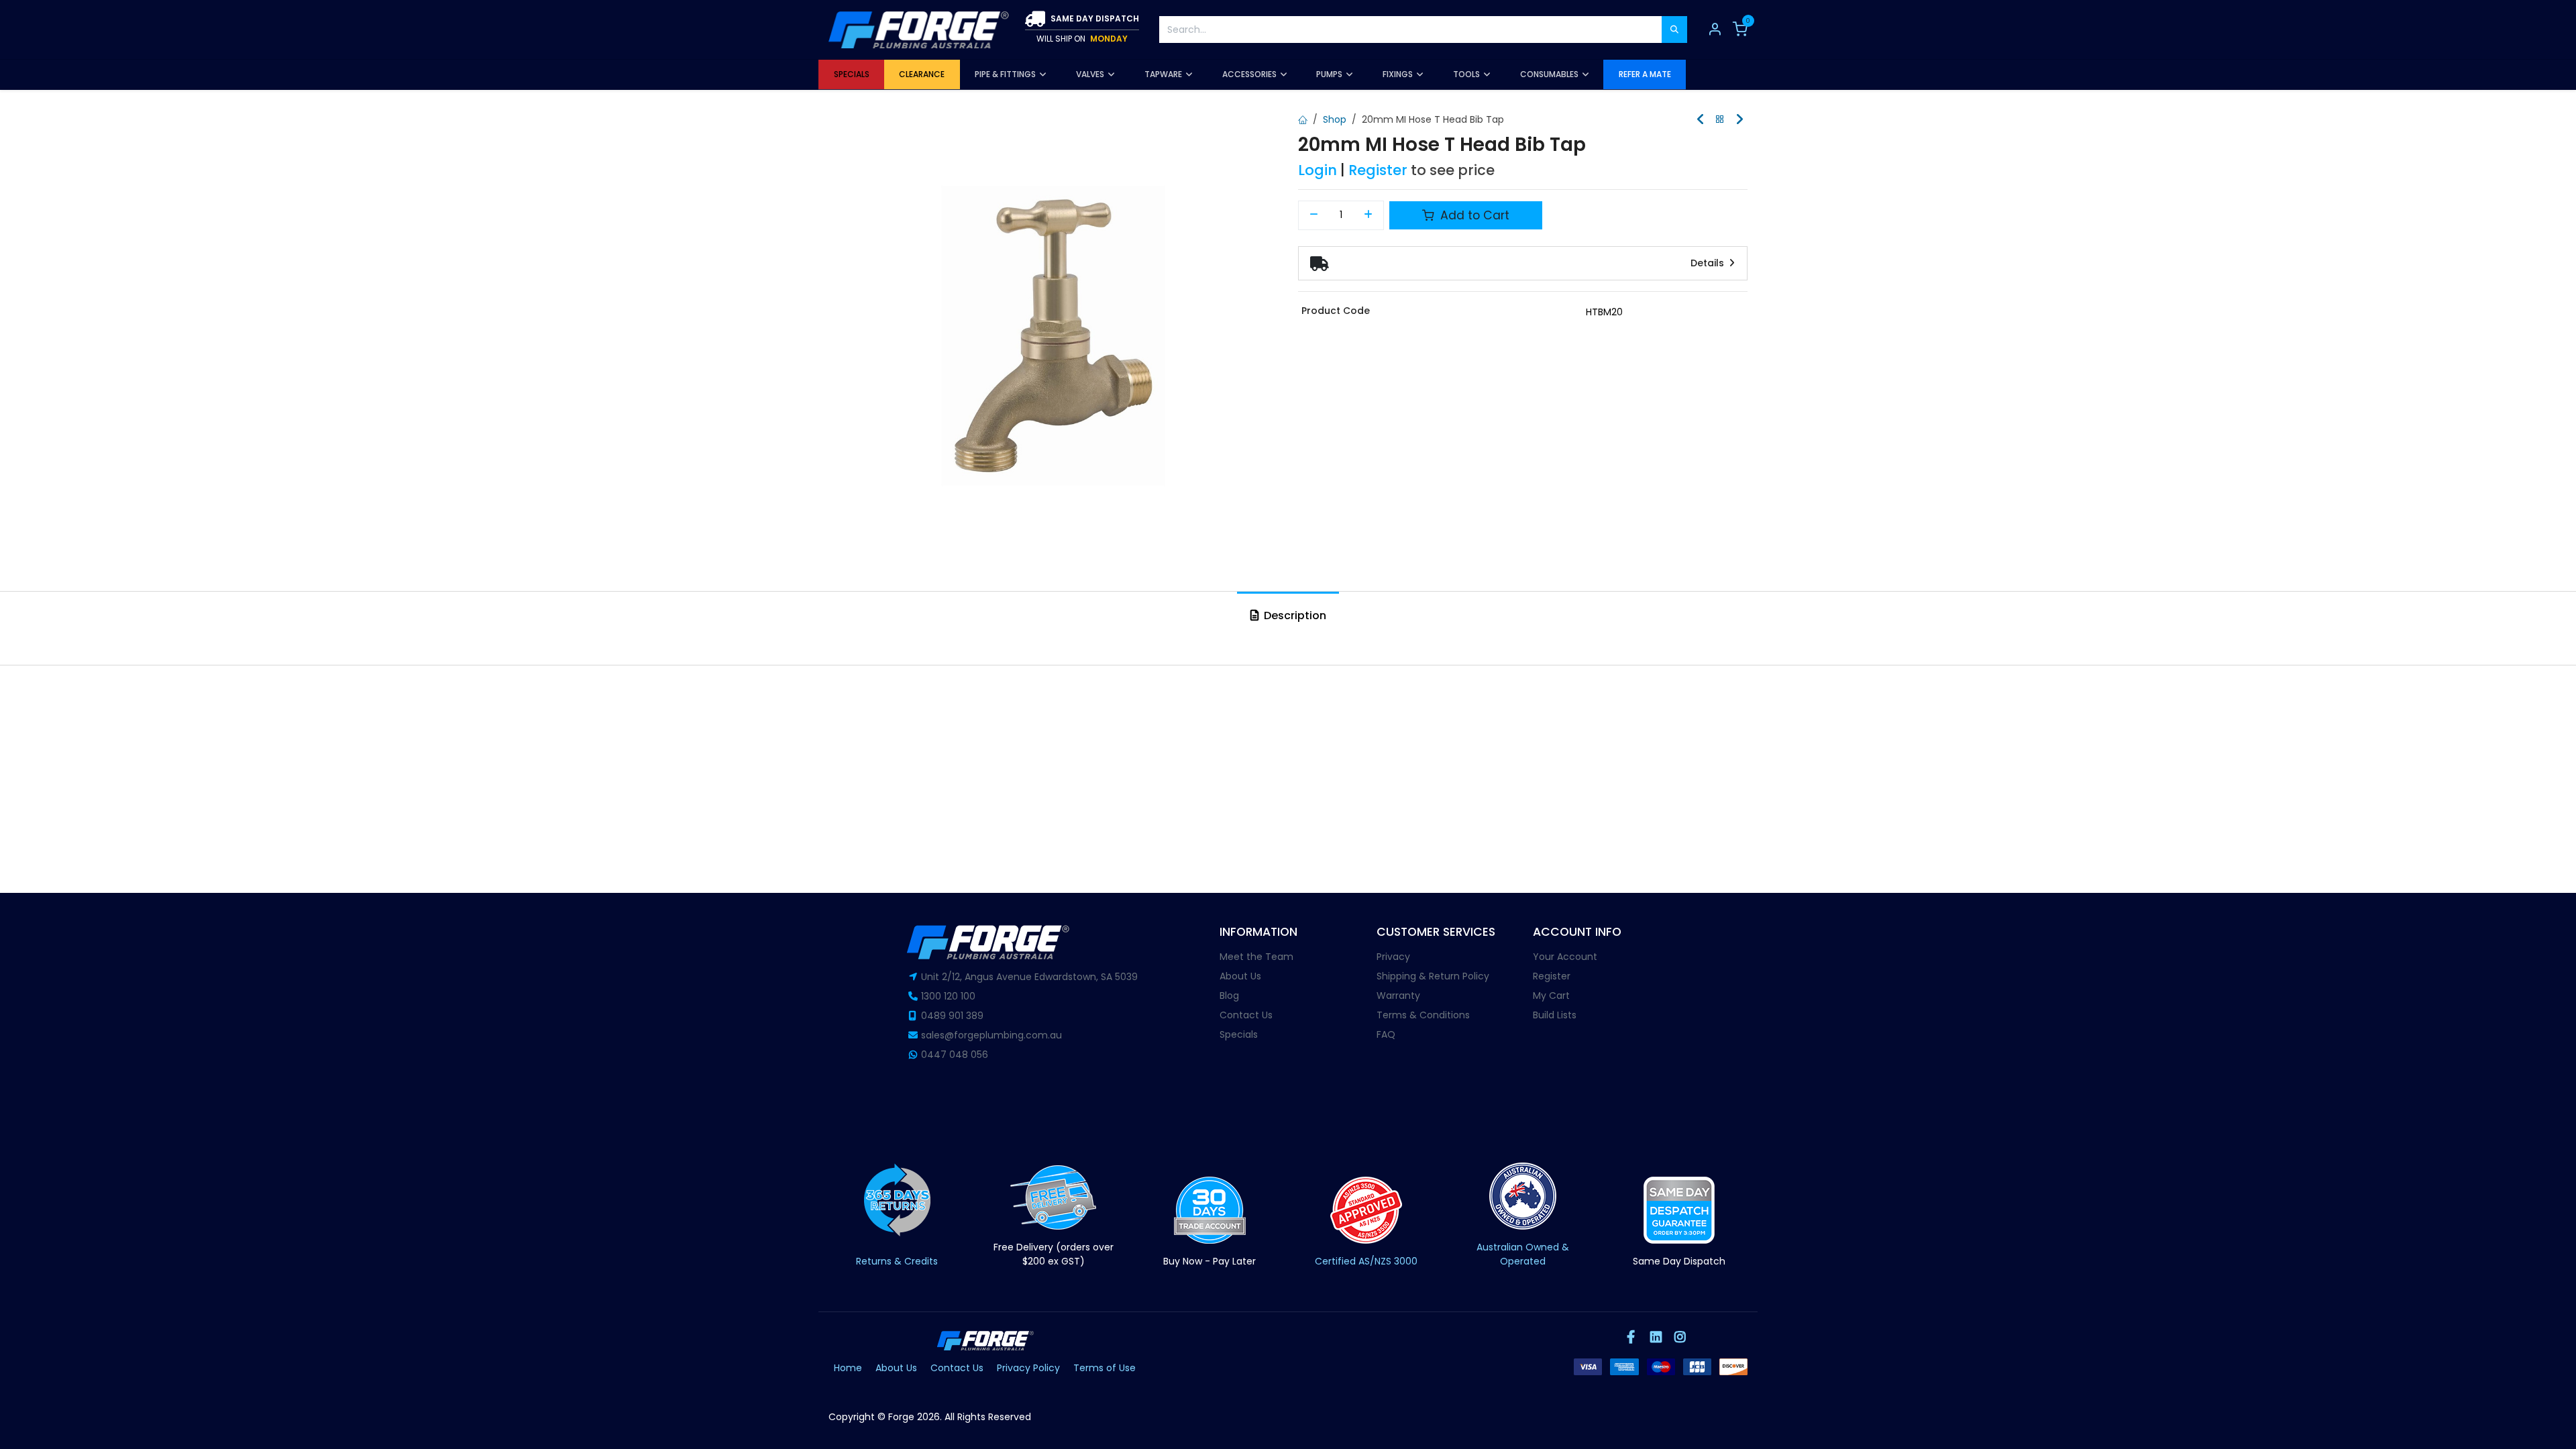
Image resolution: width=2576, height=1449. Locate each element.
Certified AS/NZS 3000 (1366, 1261)
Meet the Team (1256, 957)
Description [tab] (1294, 615)
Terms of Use (1105, 1368)
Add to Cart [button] (1473, 215)
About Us (1240, 976)
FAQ (1386, 1034)
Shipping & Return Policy (1433, 976)
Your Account (1565, 957)
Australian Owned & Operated (1523, 1254)
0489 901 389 (952, 1016)
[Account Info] (1715, 30)
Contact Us (1246, 1015)
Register (1378, 170)
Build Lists (1555, 1015)
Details (1709, 263)
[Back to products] (1720, 120)
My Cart (1551, 996)
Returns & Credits (897, 1261)
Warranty (1398, 996)
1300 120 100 (948, 996)
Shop (1335, 119)
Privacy (1393, 957)
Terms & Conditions (1423, 1015)
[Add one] (1369, 215)
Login (1318, 170)
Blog (1229, 996)
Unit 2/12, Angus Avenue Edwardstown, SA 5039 (1029, 977)
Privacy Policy (1028, 1368)
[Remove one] (1314, 215)
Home (848, 1368)
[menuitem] (851, 74)
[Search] (1674, 30)
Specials (1239, 1034)
